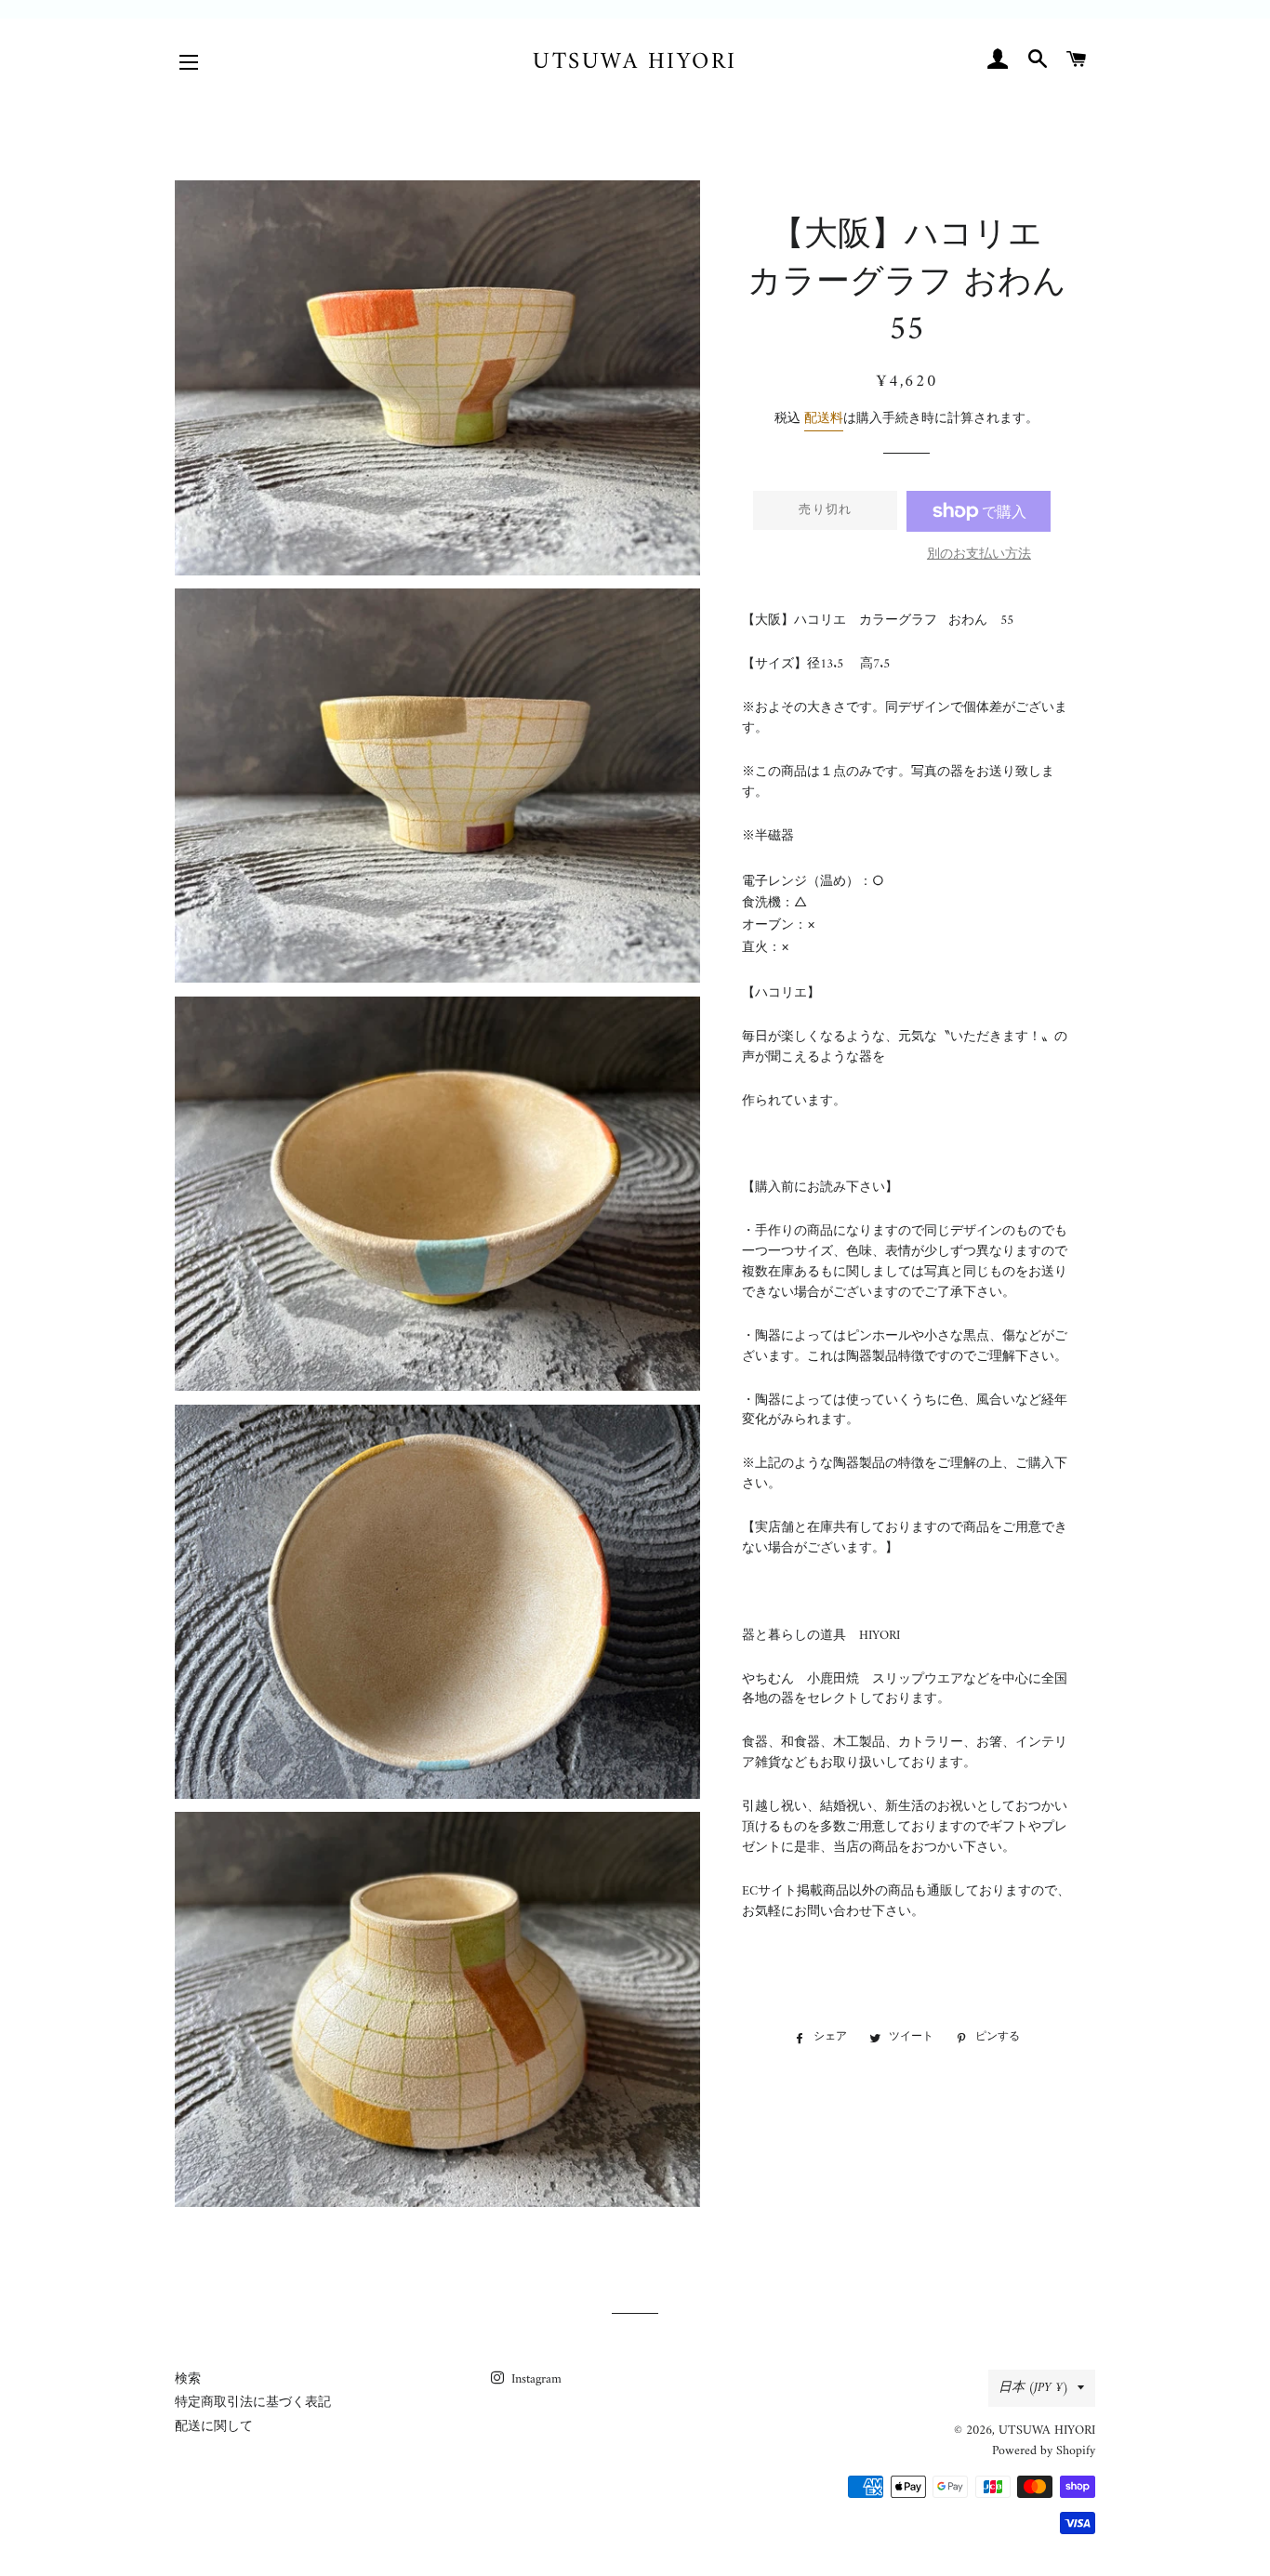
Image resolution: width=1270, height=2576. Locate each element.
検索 (188, 2379)
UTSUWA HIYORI (635, 63)
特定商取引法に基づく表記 (253, 2403)
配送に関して (214, 2427)
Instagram (535, 2379)
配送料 (824, 419)
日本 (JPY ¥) (1033, 2388)
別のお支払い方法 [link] (979, 555)
